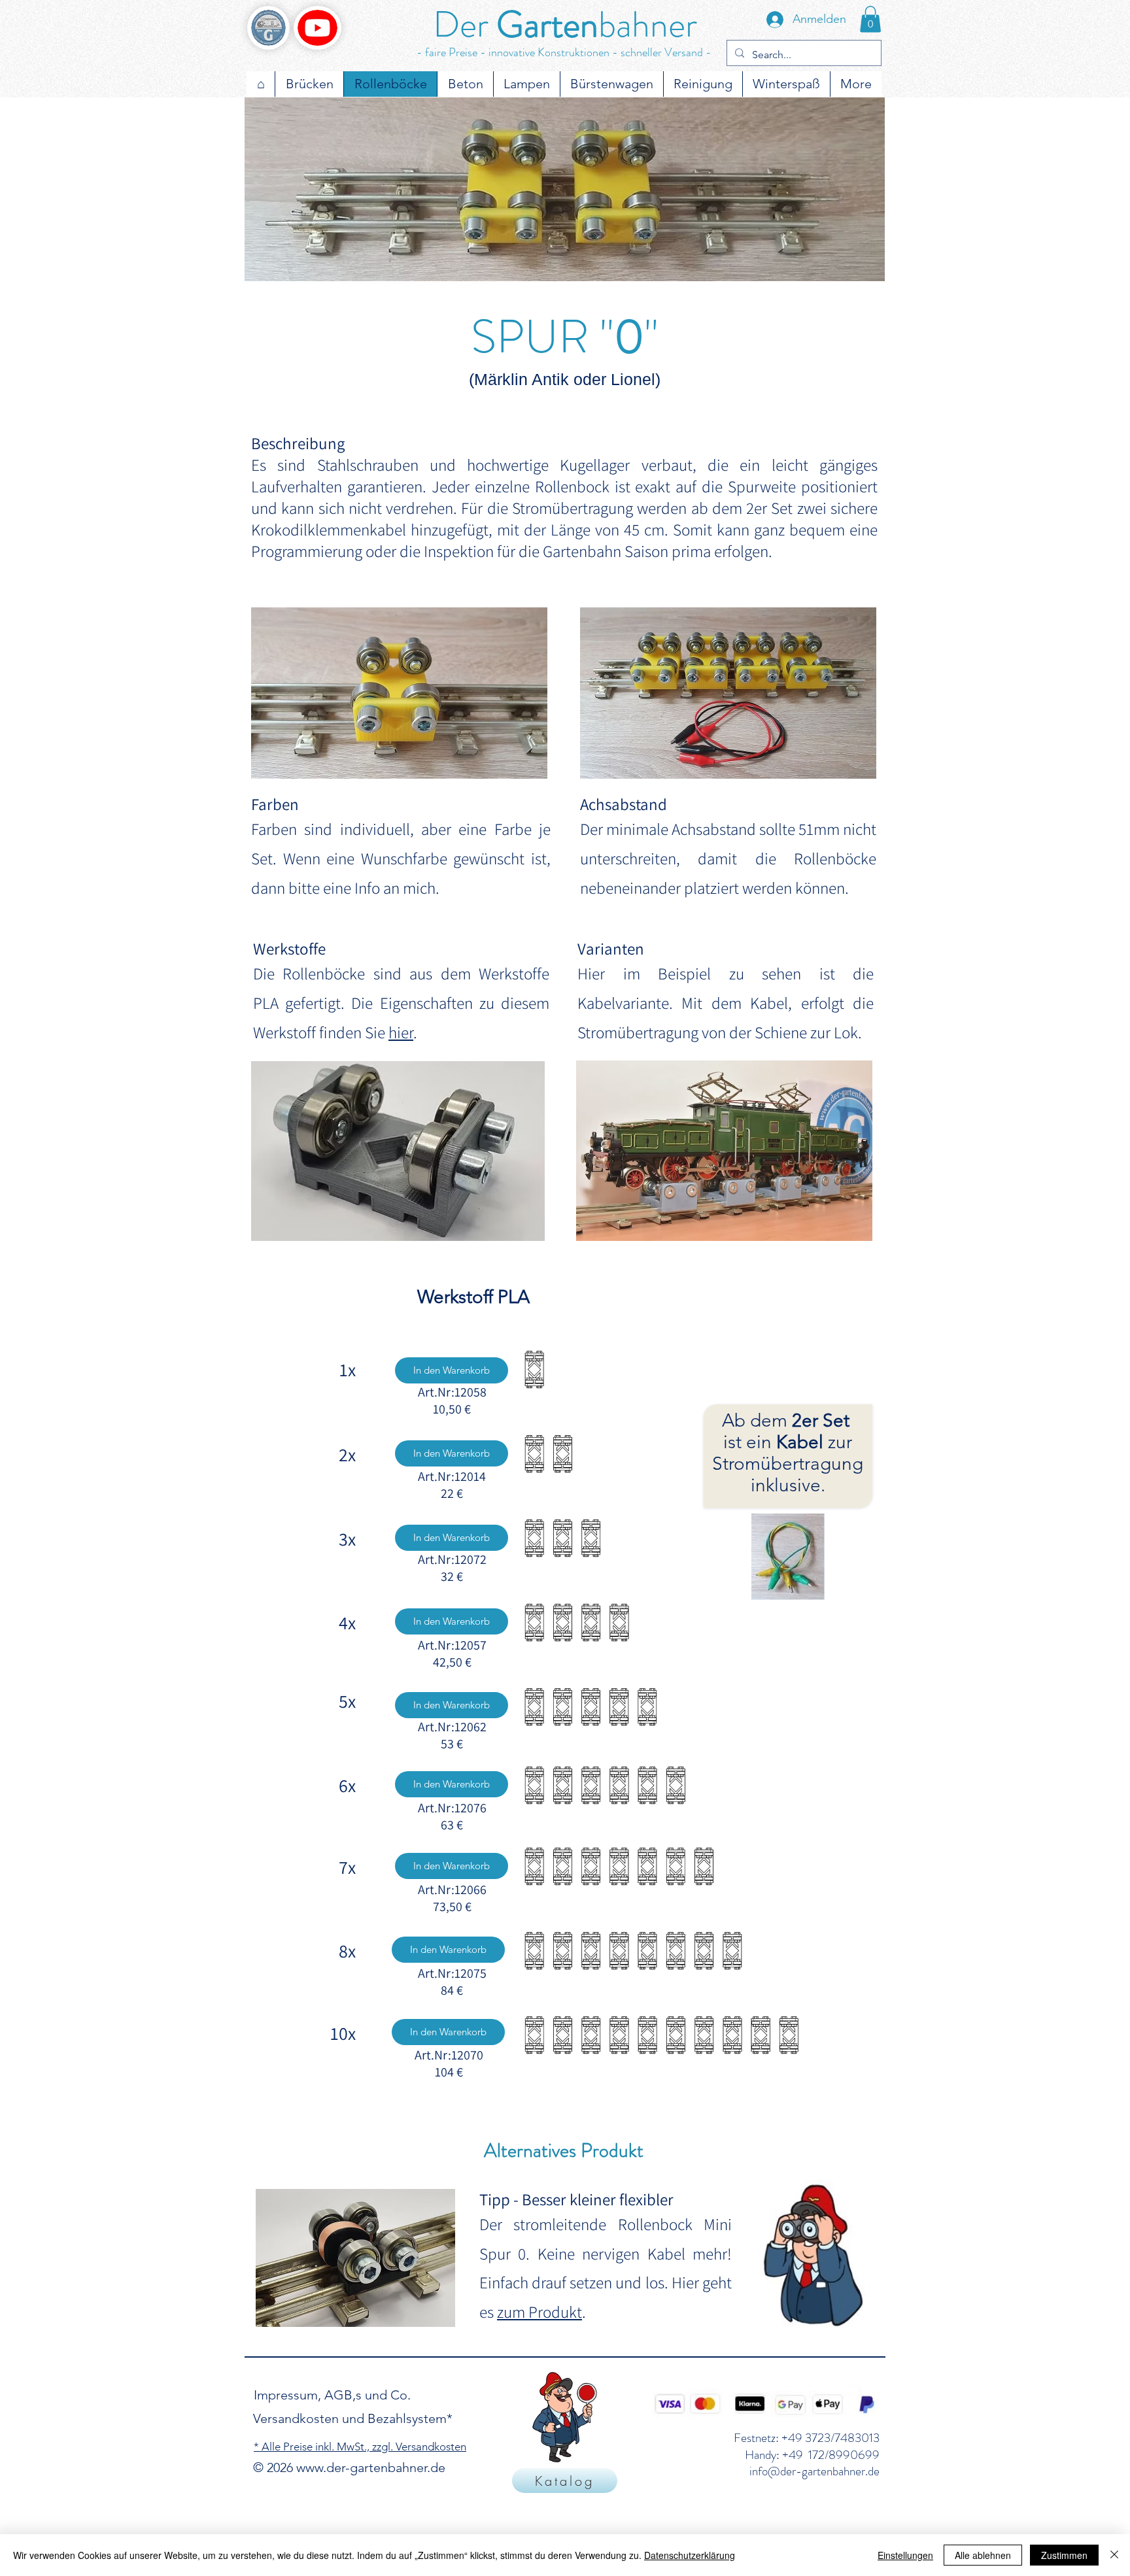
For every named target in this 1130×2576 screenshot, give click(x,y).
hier (401, 1032)
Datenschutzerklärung (690, 2555)
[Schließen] (1114, 2555)
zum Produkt (539, 2312)
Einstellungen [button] (905, 2555)
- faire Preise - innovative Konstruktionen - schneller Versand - (564, 52)
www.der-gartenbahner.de (371, 2467)
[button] (870, 19)
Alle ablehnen (983, 2555)
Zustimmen (1064, 2555)
